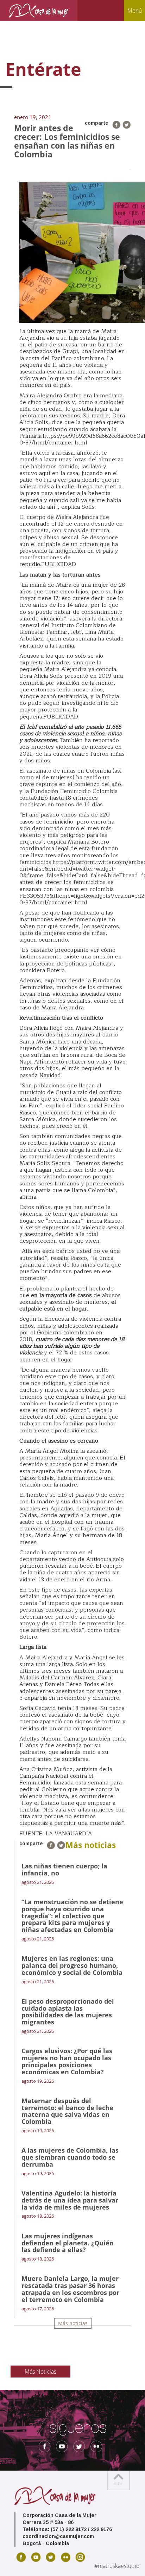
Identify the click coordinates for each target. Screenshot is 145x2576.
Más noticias (73, 2323)
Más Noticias (40, 2372)
